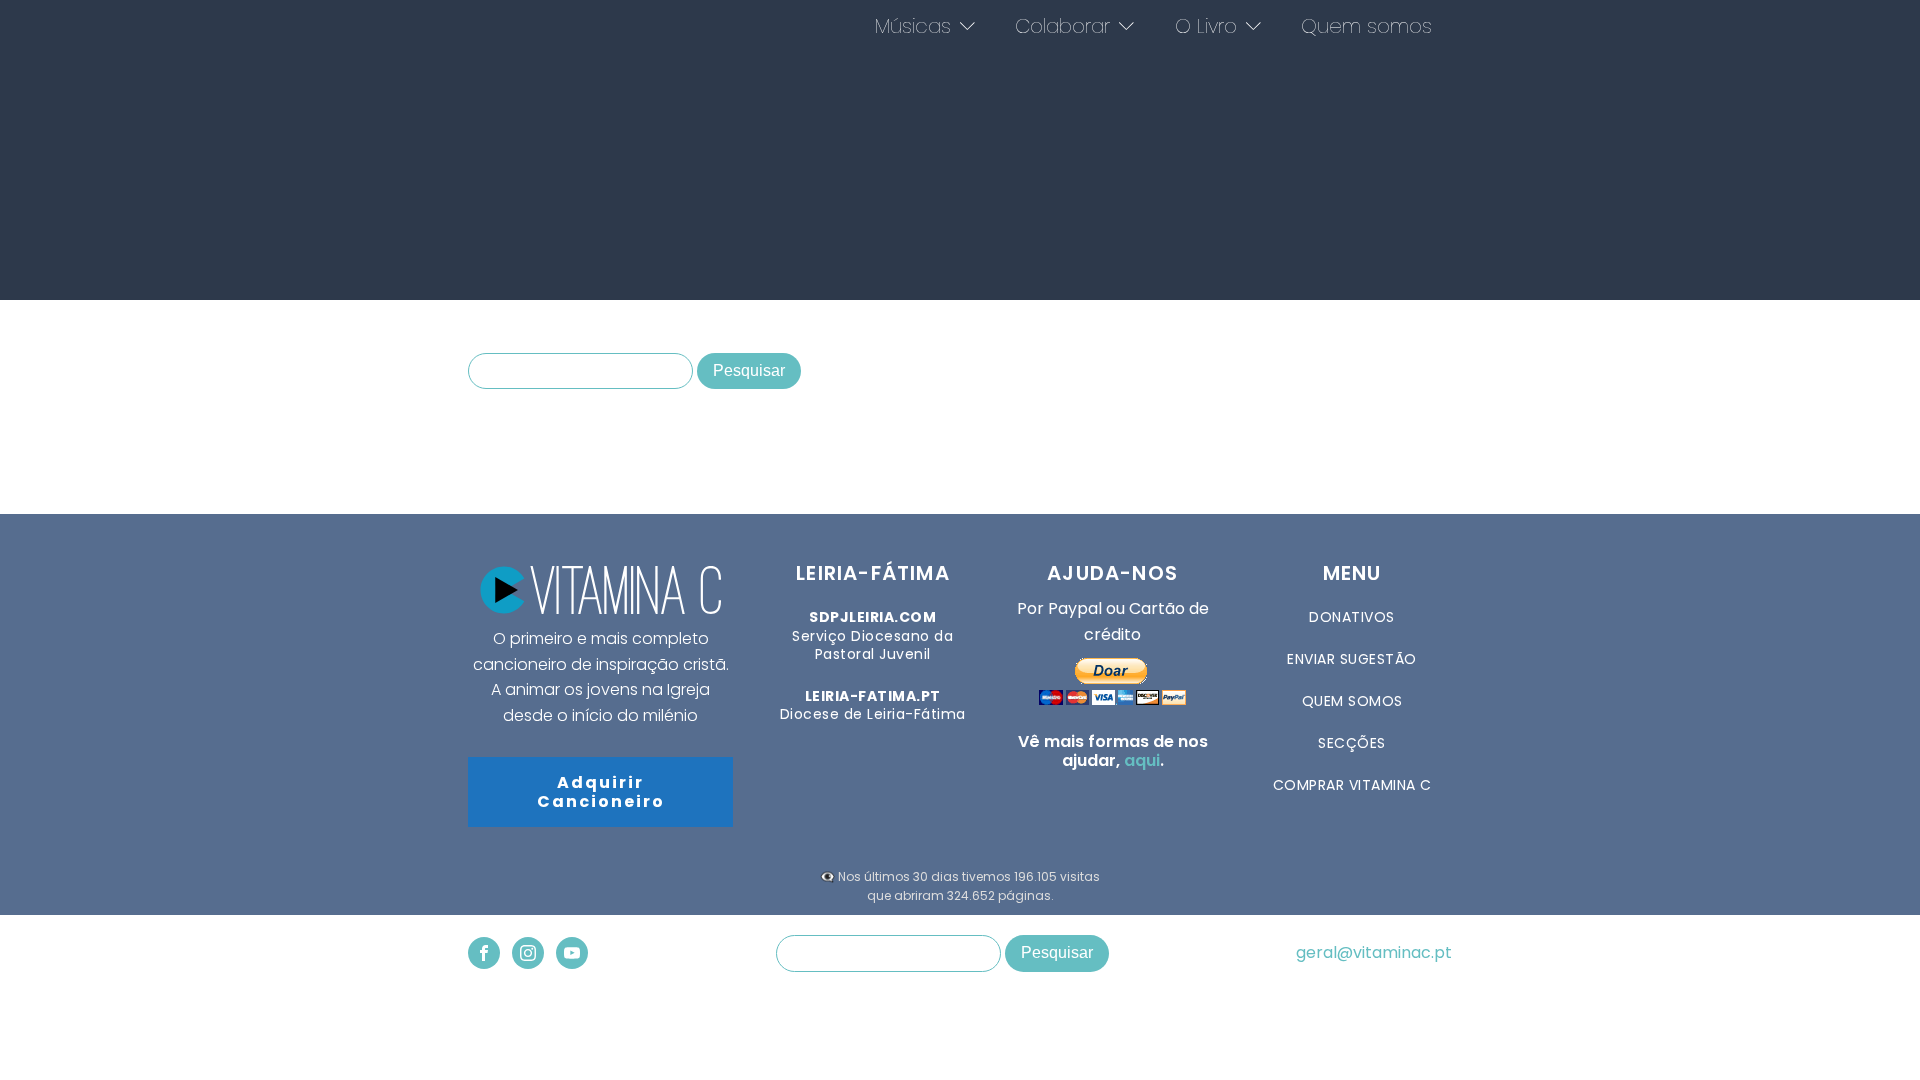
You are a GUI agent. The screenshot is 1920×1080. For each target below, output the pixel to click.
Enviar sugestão (1352, 659)
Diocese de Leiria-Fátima (873, 705)
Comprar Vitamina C (1352, 785)
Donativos (1352, 617)
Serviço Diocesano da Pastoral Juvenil (872, 635)
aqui (1142, 760)
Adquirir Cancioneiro (601, 792)
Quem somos (1366, 26)
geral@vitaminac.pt (1374, 953)
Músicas (913, 26)
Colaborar (1062, 26)
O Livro (1206, 26)
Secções (1352, 743)
